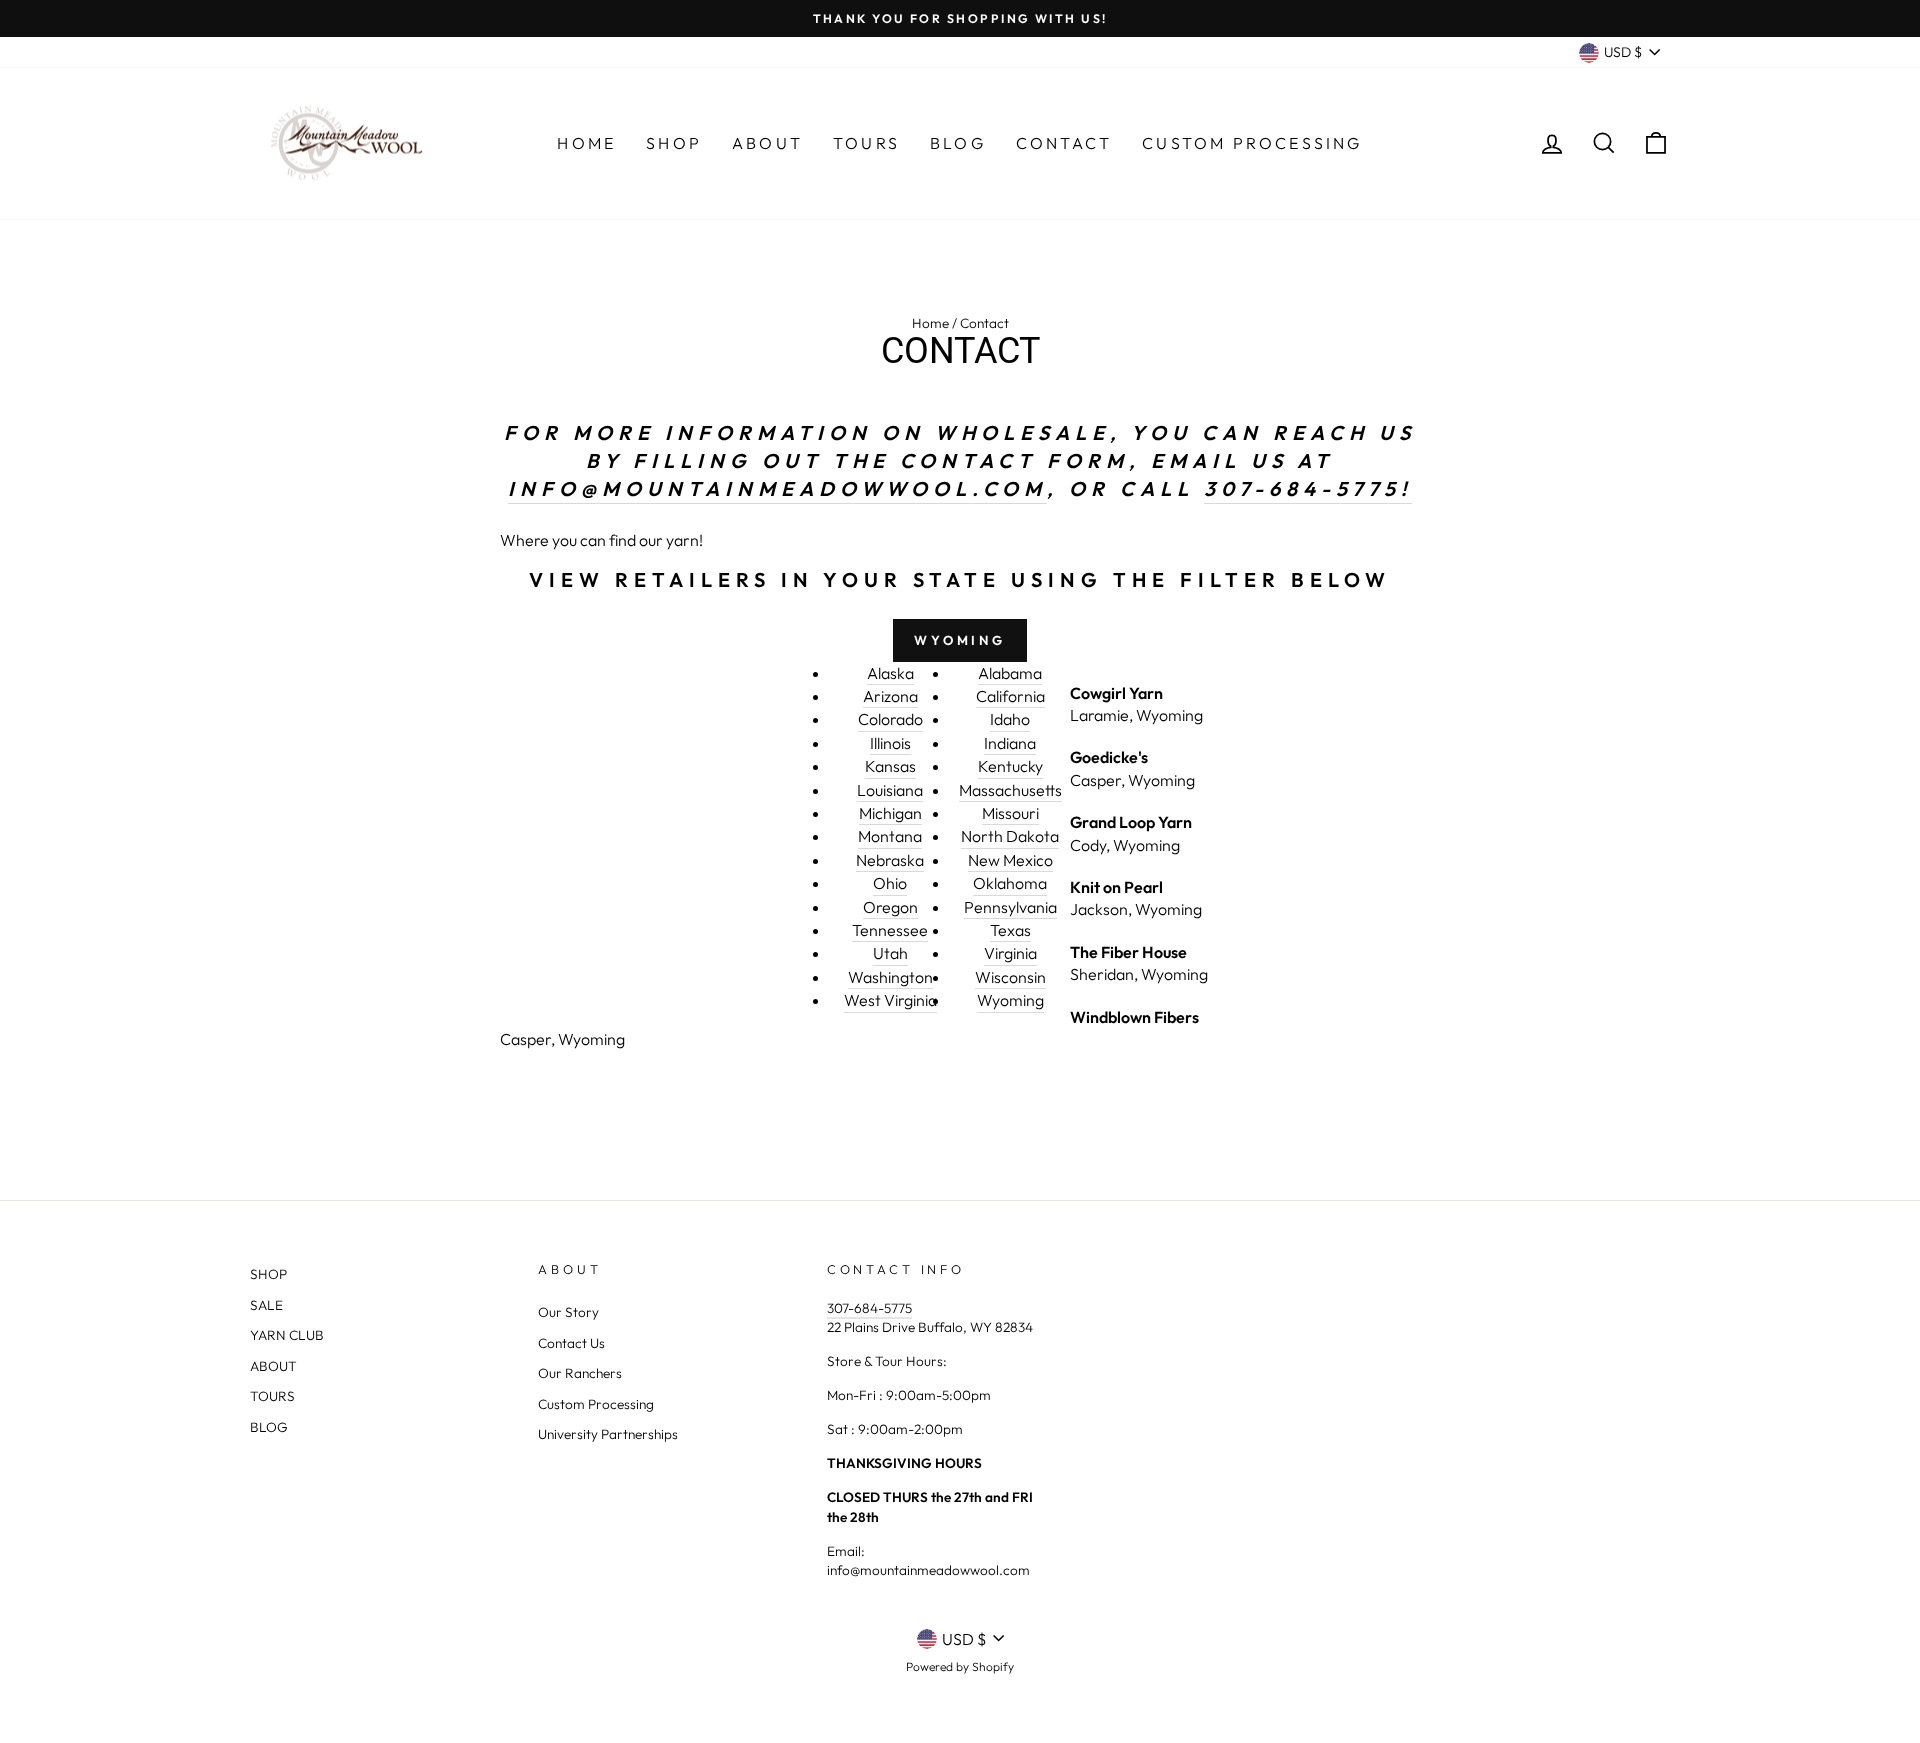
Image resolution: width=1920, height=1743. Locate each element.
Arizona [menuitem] (890, 696)
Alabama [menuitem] (1010, 673)
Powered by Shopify (960, 1666)
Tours (866, 143)
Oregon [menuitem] (890, 907)
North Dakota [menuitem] (1010, 836)
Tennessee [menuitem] (890, 930)
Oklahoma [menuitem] (1010, 883)
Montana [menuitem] (890, 836)
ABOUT (273, 1366)
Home (586, 143)
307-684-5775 (869, 1308)
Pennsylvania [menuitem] (1010, 907)
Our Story (568, 1312)
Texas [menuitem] (1010, 930)
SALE (266, 1305)
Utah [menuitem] (890, 953)
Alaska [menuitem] (890, 673)
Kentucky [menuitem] (1010, 766)
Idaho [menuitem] (1010, 719)
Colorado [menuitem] (890, 719)
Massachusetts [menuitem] (1010, 790)
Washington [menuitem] (890, 977)
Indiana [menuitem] (1010, 743)
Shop (674, 143)
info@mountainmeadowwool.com (777, 488)
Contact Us (571, 1343)
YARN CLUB (287, 1335)
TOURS (272, 1396)
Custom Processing (1252, 143)
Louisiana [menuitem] (890, 790)
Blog (958, 143)
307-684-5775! (1308, 488)
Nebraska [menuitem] (890, 860)
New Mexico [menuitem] (1010, 860)
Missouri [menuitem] (1010, 813)
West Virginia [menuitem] (890, 1000)
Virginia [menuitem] (1010, 953)
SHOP (268, 1274)
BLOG (269, 1427)
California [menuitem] (1010, 696)
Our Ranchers (580, 1373)
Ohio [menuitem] (890, 883)
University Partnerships (608, 1434)
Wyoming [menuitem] (1010, 1000)
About (767, 143)
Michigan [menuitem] (890, 813)
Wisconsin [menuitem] (1010, 977)
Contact (1064, 143)
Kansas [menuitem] (890, 766)
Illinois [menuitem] (890, 743)
